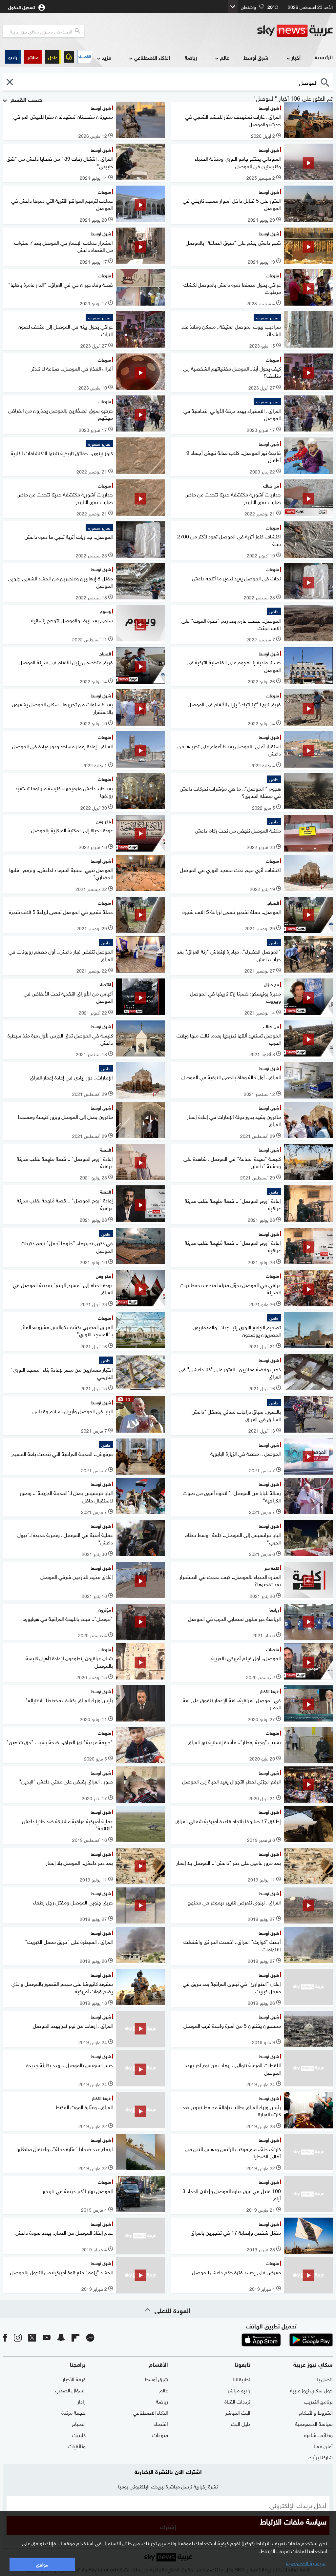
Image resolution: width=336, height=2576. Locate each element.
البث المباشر (238, 2412)
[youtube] (47, 2337)
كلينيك (79, 2434)
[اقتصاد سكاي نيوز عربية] (84, 57)
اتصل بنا (324, 2379)
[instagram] (18, 2337)
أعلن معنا (323, 2445)
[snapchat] (61, 2337)
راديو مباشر (239, 2390)
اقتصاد (161, 2423)
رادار (82, 2401)
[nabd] (90, 2337)
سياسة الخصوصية (314, 2423)
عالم (224, 57)
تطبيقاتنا (241, 2379)
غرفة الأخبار (74, 2379)
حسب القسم (26, 99)
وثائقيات (77, 2445)
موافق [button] (42, 2564)
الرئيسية (324, 57)
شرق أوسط (256, 57)
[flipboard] (75, 2337)
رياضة (191, 57)
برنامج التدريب (318, 2401)
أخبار (296, 57)
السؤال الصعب (70, 2390)
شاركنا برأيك (320, 2457)
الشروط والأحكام (316, 2412)
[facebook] (5, 2337)
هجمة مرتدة (73, 2412)
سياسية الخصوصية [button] (306, 2563)
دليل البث (241, 2423)
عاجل (53, 57)
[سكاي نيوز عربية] (295, 31)
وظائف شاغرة (318, 2434)
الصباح (79, 2423)
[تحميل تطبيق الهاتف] (286, 2340)
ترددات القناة (237, 2401)
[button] (33, 57)
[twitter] (32, 2337)
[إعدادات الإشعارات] (69, 57)
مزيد (106, 57)
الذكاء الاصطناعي (152, 57)
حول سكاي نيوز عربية (311, 2390)
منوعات (160, 2434)
